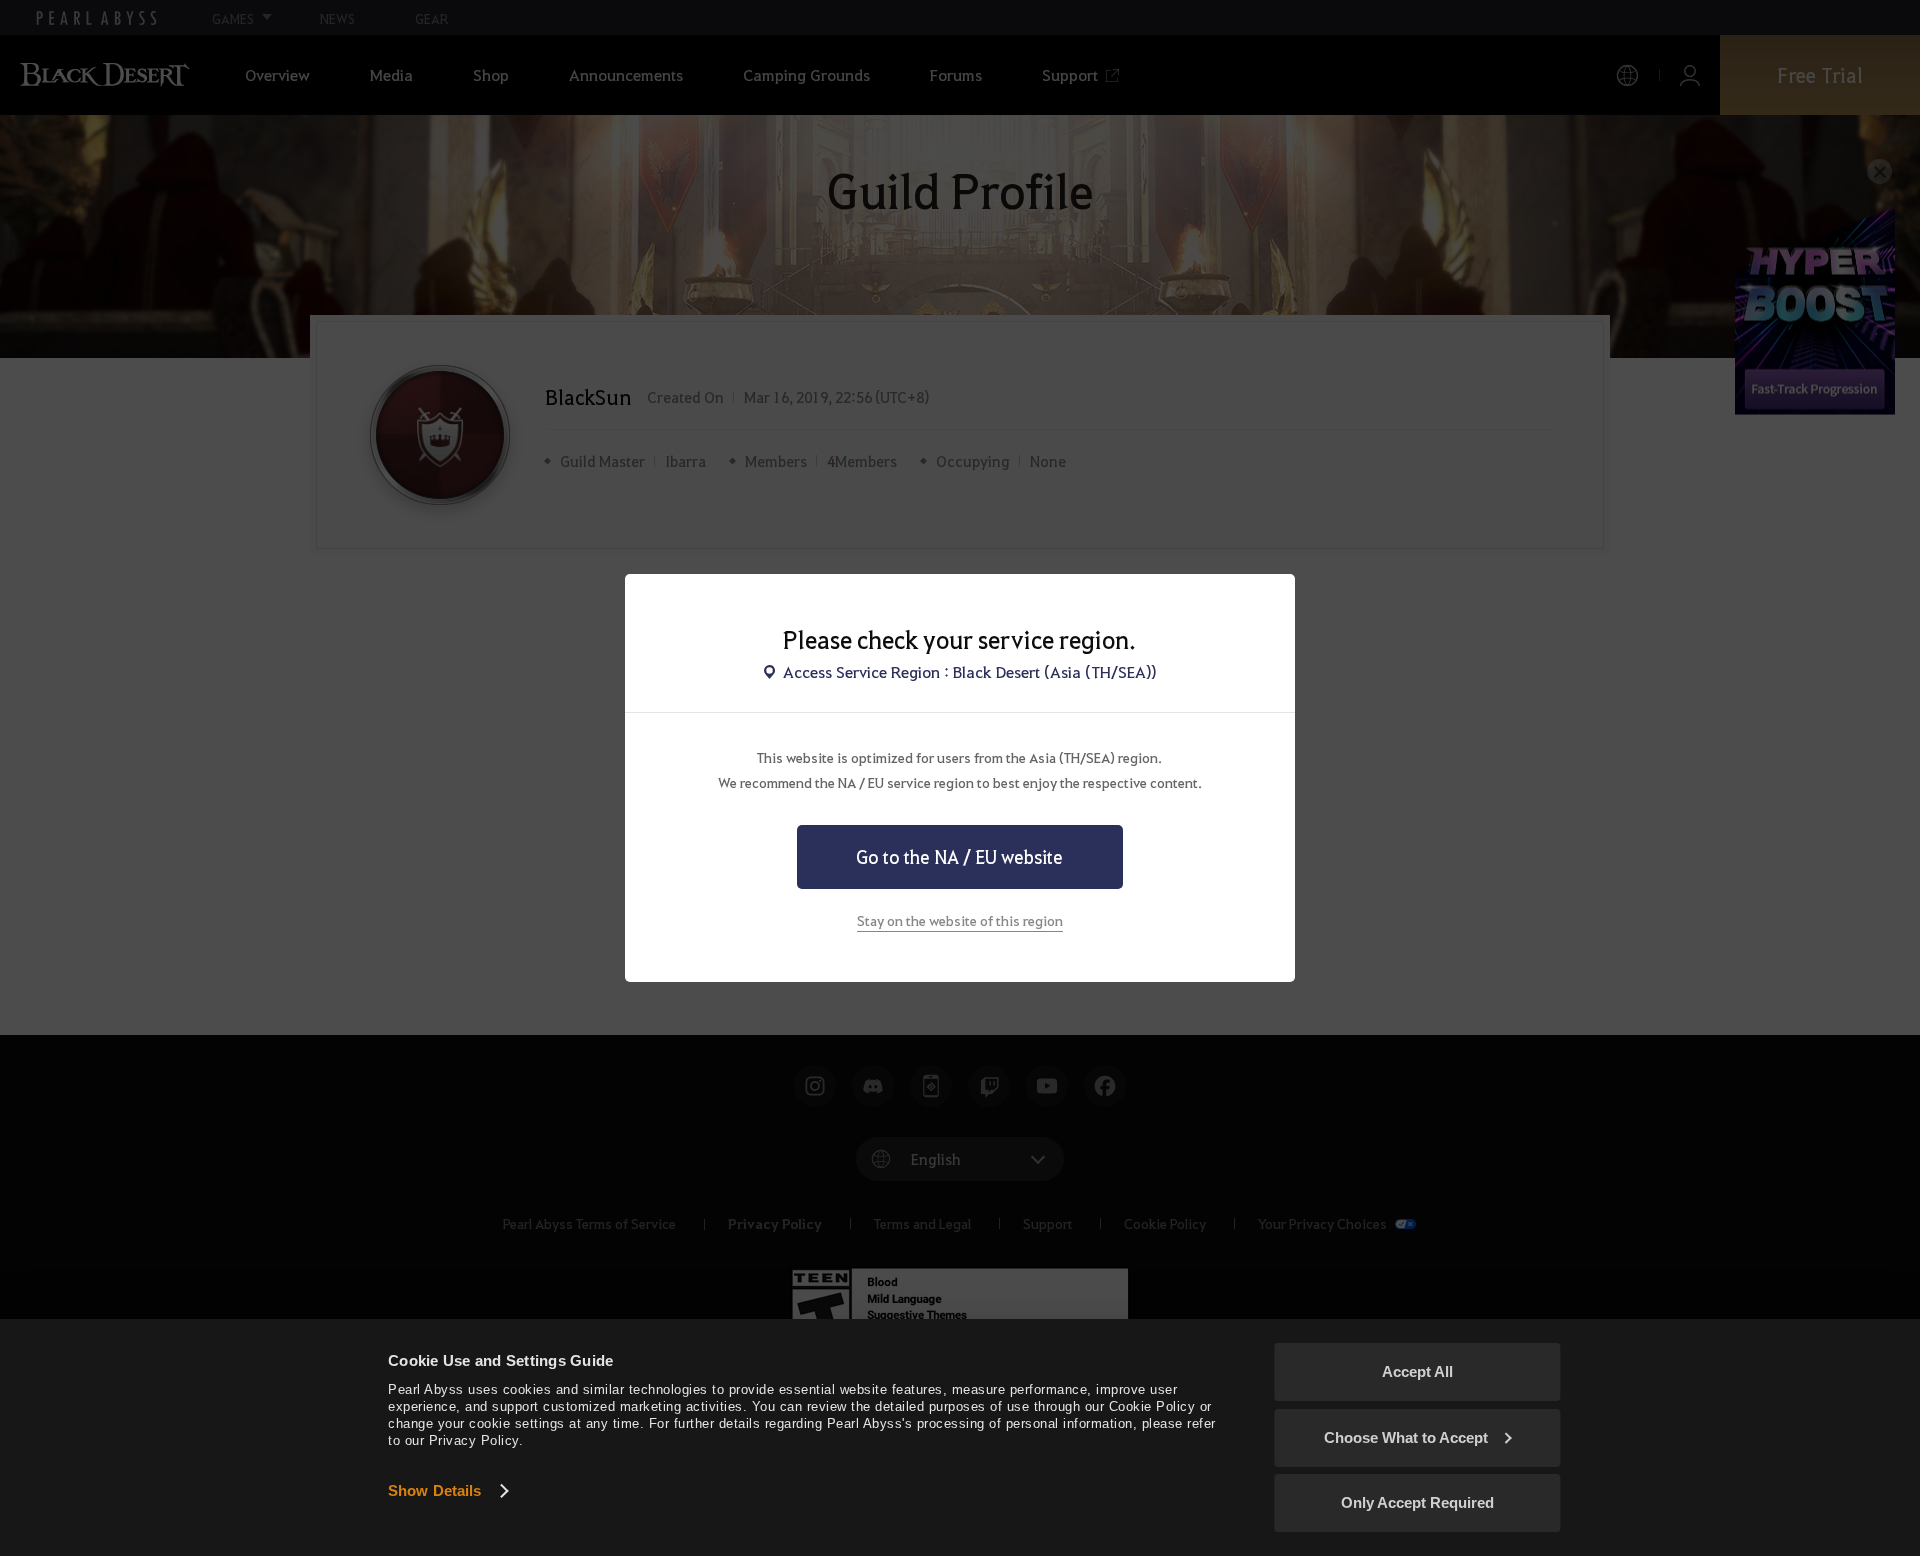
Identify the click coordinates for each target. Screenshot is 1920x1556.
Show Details (434, 1490)
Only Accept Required (1417, 1502)
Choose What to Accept (1406, 1437)
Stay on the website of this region (960, 920)
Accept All (1417, 1371)
